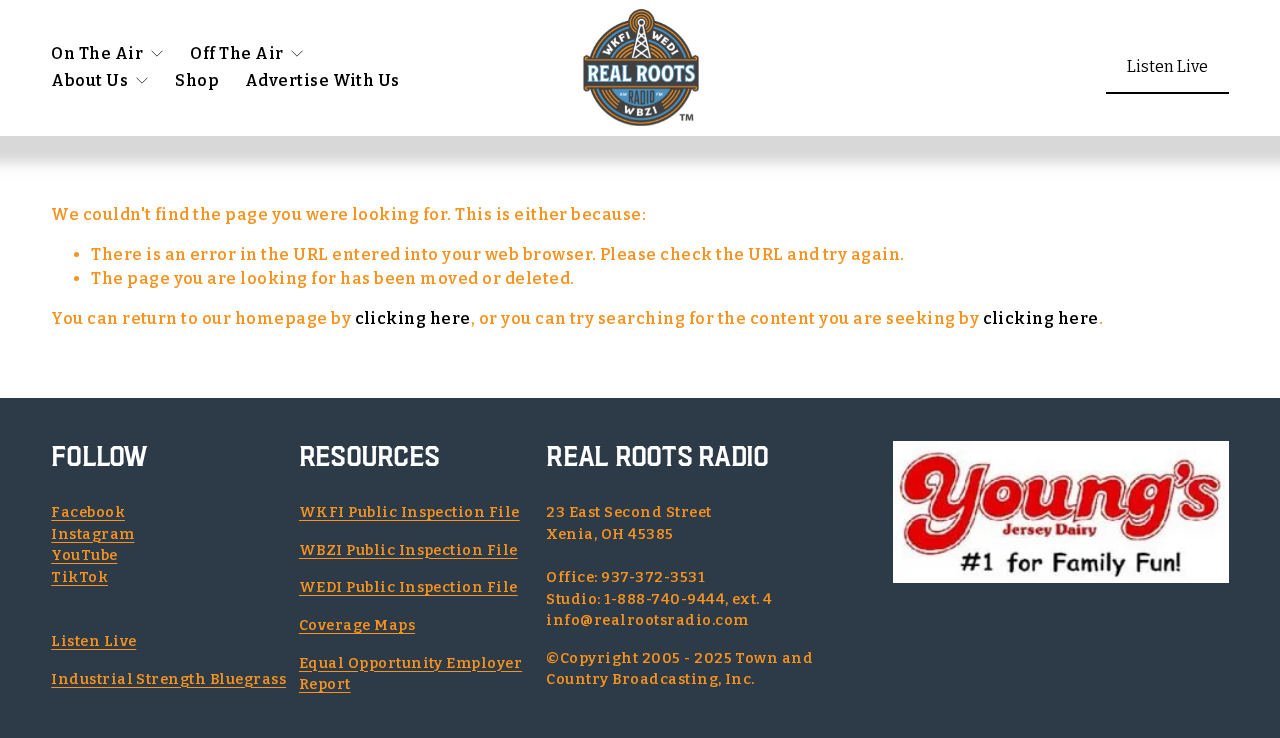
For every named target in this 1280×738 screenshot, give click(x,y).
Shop (197, 80)
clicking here (413, 318)
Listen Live (1167, 66)
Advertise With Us (322, 80)
